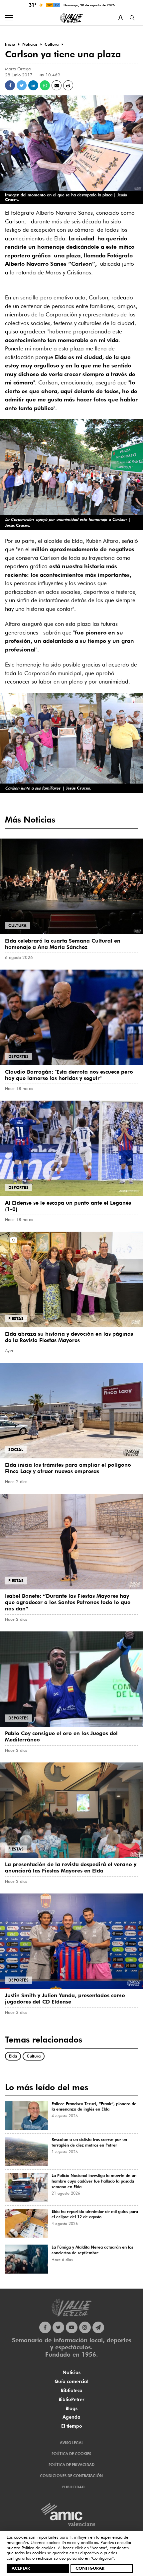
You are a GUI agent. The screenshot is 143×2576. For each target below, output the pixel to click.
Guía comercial (71, 2381)
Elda (13, 2056)
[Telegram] (98, 2327)
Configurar (90, 2568)
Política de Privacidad (71, 2465)
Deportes (18, 1056)
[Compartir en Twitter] (22, 85)
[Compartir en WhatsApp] (45, 85)
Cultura (17, 925)
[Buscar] (132, 18)
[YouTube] (72, 2327)
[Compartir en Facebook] (10, 85)
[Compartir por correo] (57, 85)
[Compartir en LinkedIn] (33, 85)
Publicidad (73, 2487)
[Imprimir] (68, 85)
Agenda (71, 2417)
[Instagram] (85, 2327)
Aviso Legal (71, 2443)
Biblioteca (72, 2390)
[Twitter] (58, 2327)
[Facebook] (45, 2327)
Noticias (71, 2372)
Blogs (71, 2408)
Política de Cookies (71, 2454)
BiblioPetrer (71, 2399)
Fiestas (16, 1319)
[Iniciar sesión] (121, 18)
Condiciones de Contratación (71, 2476)
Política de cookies (38, 2548)
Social (16, 1450)
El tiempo (72, 2426)
